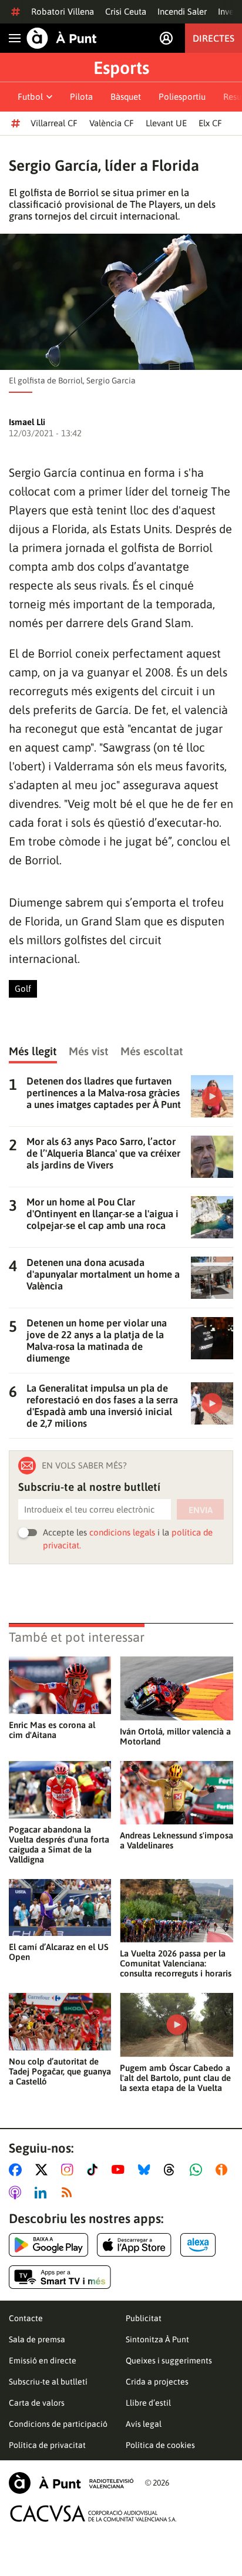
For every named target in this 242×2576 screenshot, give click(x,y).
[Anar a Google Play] (48, 2245)
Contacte (26, 2318)
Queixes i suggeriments (169, 2361)
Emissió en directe (43, 2361)
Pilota (81, 97)
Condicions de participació (58, 2424)
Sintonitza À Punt (157, 2339)
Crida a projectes (157, 2382)
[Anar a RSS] (69, 2193)
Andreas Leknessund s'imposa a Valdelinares (177, 1840)
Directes (214, 38)
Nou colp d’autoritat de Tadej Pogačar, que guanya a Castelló (60, 2071)
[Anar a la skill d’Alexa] (198, 2245)
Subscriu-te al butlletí (48, 2382)
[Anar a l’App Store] (134, 2245)
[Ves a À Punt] (62, 38)
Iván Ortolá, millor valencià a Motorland (175, 1736)
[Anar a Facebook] (18, 2170)
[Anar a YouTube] (120, 2170)
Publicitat (144, 2318)
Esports (121, 68)
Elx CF (210, 123)
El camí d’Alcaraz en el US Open (59, 1952)
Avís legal (144, 2424)
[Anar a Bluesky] (147, 2170)
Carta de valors (37, 2403)
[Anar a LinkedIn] (43, 2193)
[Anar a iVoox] (224, 2170)
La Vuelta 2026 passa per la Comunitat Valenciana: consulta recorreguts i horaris (176, 1963)
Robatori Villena (63, 11)
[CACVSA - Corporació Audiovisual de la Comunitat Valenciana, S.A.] (93, 2513)
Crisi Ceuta (126, 11)
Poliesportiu (182, 97)
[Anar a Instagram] (70, 2170)
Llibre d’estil (148, 2403)
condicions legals (122, 1532)
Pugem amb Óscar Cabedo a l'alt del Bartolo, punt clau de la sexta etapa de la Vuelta (175, 2078)
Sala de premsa (37, 2339)
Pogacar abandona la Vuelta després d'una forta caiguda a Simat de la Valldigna (59, 1844)
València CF (112, 123)
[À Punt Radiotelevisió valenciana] (71, 2483)
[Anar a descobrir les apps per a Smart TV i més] (60, 2277)
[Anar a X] (44, 2170)
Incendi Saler (182, 11)
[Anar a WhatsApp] (198, 2170)
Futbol (30, 97)
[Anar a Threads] (172, 2170)
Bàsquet (126, 97)
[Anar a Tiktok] (95, 2170)
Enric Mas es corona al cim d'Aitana (52, 1730)
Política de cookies (160, 2445)
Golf (23, 989)
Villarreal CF (54, 123)
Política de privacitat (47, 2445)
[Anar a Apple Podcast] (17, 2193)
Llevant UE (166, 123)
